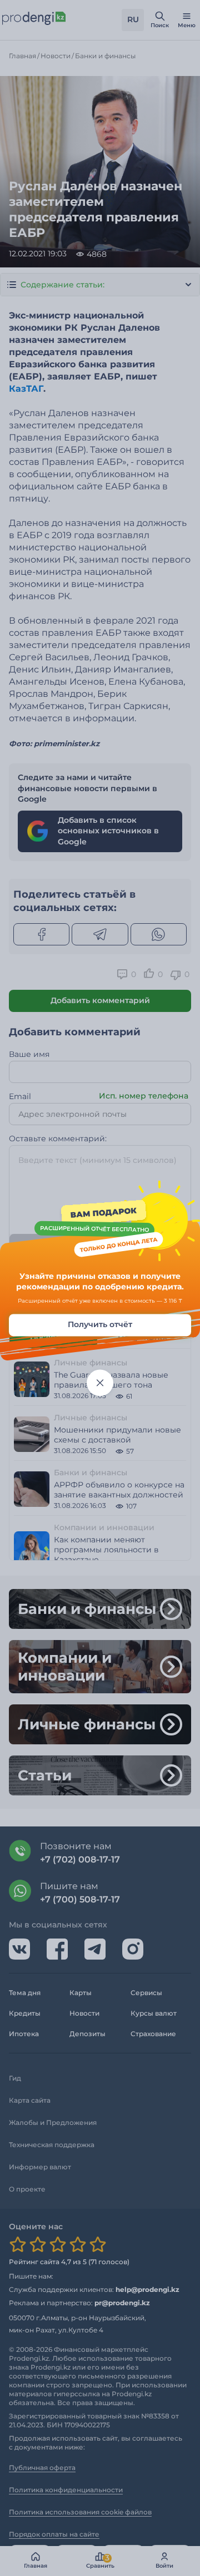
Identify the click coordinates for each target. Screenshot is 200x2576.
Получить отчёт (100, 1324)
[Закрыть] (100, 1383)
